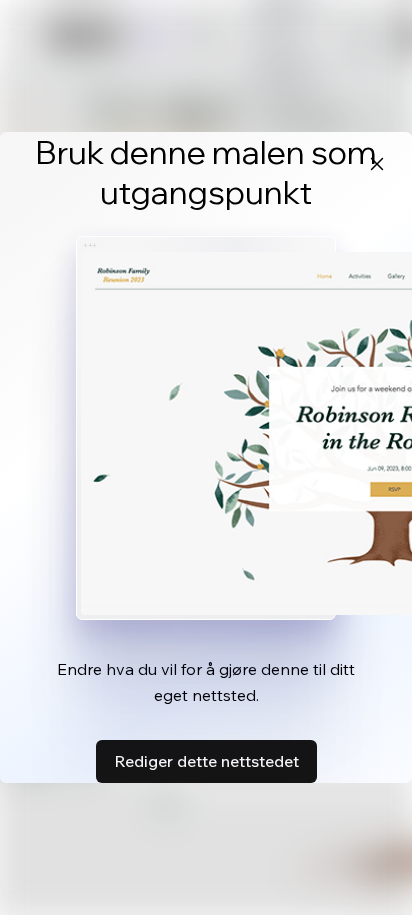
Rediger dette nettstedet (206, 761)
